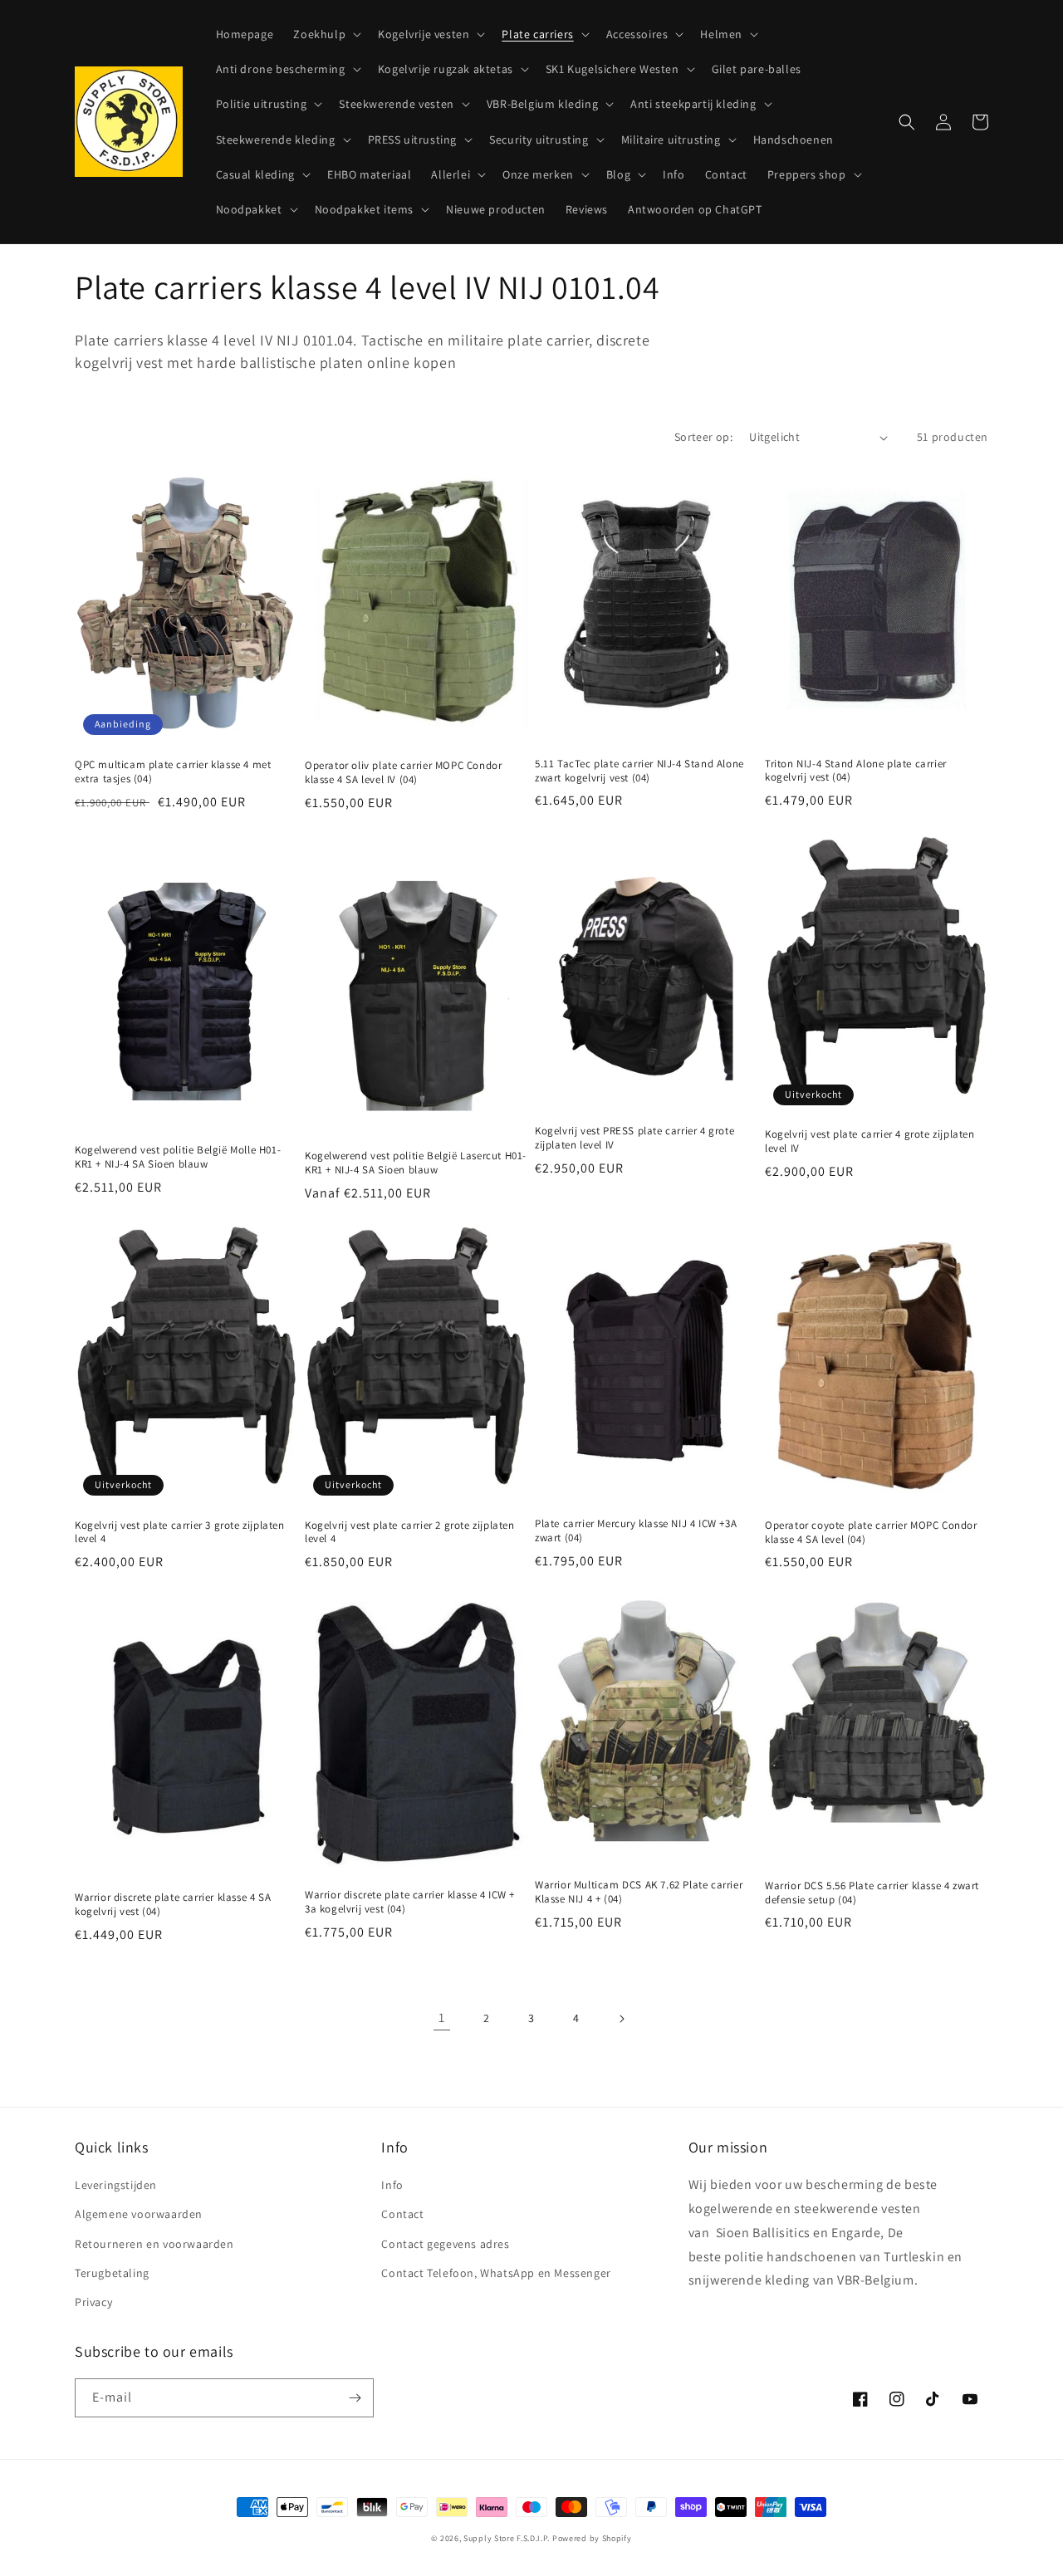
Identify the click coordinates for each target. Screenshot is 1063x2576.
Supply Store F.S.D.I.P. (507, 2538)
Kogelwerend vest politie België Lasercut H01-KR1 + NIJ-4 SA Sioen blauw (416, 1163)
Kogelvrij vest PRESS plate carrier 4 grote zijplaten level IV (634, 1138)
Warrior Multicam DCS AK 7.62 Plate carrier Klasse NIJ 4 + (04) (639, 1892)
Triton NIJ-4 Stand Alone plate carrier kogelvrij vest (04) (856, 771)
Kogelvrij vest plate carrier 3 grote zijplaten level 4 (180, 1533)
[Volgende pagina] (621, 2019)
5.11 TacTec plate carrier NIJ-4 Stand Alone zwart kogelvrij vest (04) (639, 771)
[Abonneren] (355, 2398)
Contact (402, 2214)
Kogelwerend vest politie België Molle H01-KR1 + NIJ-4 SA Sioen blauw (178, 1157)
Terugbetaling (112, 2273)
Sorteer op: (703, 437)
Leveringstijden (116, 2185)
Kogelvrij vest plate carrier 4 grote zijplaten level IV (870, 1141)
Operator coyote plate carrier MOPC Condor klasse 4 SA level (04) (871, 1533)
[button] (326, 34)
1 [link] (442, 2018)
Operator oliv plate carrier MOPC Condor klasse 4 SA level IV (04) (403, 773)
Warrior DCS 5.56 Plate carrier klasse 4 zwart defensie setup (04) (872, 1893)
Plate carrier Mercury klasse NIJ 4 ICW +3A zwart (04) (636, 1531)
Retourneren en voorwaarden (154, 2244)
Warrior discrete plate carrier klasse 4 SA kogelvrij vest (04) (173, 1905)
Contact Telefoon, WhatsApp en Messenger (496, 2273)
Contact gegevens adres (445, 2244)
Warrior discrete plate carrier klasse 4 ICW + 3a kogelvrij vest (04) (410, 1902)
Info (392, 2185)
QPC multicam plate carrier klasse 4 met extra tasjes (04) (173, 772)
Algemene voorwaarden (139, 2214)
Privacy (93, 2302)
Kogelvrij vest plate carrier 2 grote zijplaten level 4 (410, 1533)
